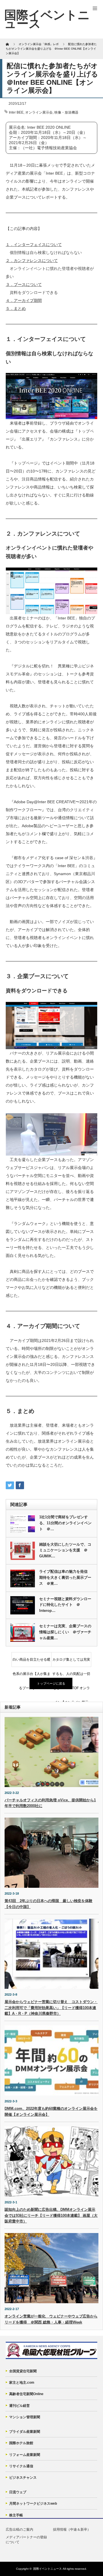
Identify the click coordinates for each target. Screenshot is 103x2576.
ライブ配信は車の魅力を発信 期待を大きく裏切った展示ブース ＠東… (65, 1577)
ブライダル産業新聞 (25, 2432)
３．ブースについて (24, 284)
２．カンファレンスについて (32, 261)
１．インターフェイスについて (34, 245)
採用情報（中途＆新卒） (72, 2529)
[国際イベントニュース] (47, 19)
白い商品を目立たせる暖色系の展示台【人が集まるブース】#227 (31, 1662)
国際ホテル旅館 (21, 2443)
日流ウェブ (18, 2492)
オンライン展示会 (39, 112)
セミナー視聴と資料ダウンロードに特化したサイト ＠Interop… (65, 1605)
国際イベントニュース (47, 2569)
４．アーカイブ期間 (24, 300)
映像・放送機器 (66, 112)
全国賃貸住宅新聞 (23, 2371)
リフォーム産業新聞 (25, 2455)
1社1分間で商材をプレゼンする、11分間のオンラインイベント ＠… (65, 1523)
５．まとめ (16, 308)
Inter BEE (16, 112)
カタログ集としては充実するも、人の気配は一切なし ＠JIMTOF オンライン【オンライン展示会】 (71, 1662)
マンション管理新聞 (25, 2417)
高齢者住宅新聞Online (26, 2394)
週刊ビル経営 (19, 2406)
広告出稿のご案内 (19, 2529)
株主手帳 (16, 2515)
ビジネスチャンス (23, 2478)
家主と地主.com (22, 2383)
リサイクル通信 (21, 2466)
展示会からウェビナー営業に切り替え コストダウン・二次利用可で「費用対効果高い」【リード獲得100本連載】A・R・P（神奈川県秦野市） (51, 2008)
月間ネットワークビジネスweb (33, 2504)
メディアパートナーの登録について (26, 2540)
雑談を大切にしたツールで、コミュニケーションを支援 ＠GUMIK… (65, 1550)
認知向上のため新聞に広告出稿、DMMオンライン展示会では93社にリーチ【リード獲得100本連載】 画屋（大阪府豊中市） (51, 2215)
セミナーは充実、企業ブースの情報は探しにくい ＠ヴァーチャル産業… (65, 1632)
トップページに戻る (51, 1683)
